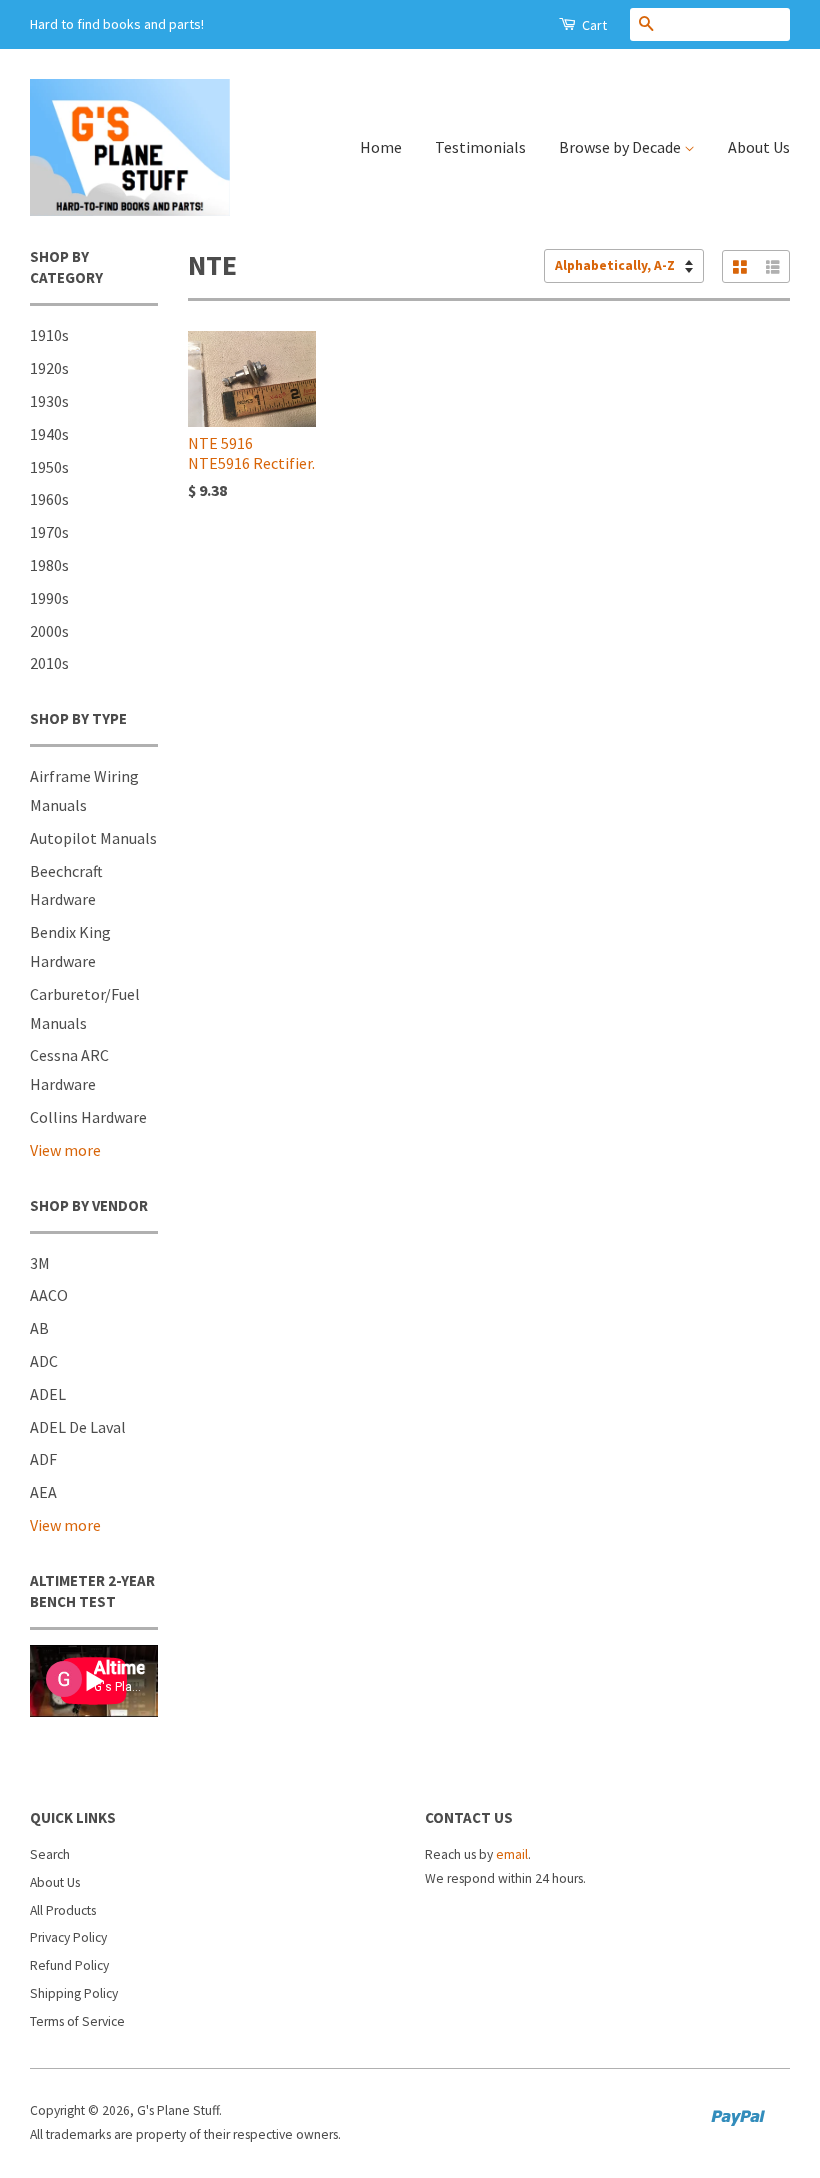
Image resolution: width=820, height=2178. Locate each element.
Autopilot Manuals (93, 838)
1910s (49, 335)
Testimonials (480, 147)
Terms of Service (77, 2021)
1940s (49, 434)
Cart (593, 25)
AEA (43, 1492)
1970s (49, 532)
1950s (49, 467)
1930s (49, 401)
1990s (49, 598)
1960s (49, 499)
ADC (44, 1361)
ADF (43, 1459)
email (512, 1854)
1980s (49, 565)
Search (50, 1854)
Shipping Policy (74, 1993)
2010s (49, 663)
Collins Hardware (88, 1117)
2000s (49, 631)
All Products (63, 1910)
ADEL (48, 1394)
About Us (759, 147)
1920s (49, 368)
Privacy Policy (68, 1937)
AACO (49, 1295)
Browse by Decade (621, 147)
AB (39, 1328)
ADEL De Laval (78, 1427)
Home (381, 147)
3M (40, 1263)
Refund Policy (69, 1965)
